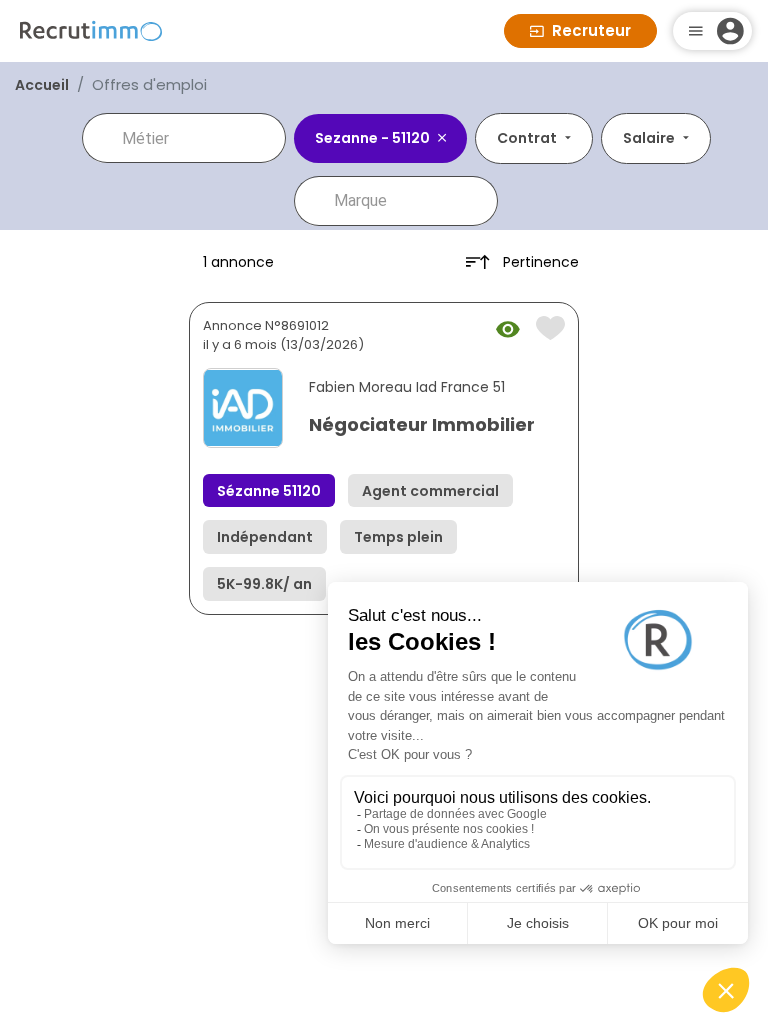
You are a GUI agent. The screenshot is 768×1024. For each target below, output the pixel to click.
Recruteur (591, 30)
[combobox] (198, 138)
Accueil (42, 85)
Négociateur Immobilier (422, 424)
